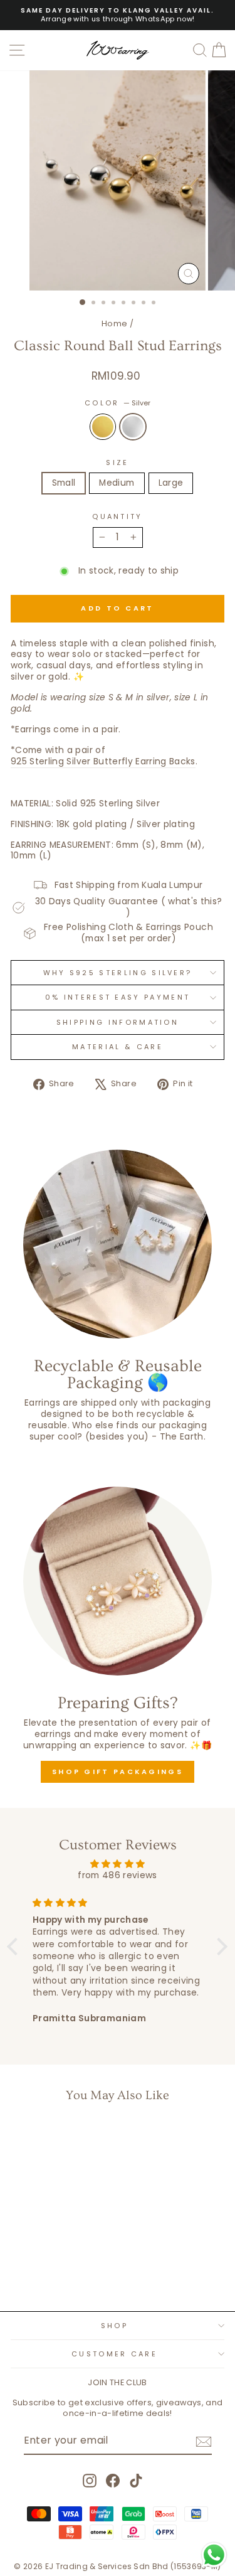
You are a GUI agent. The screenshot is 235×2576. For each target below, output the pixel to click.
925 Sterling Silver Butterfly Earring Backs (103, 762)
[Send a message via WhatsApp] (214, 2555)
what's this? (195, 901)
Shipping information (118, 1022)
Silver (133, 427)
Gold (103, 427)
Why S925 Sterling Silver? (118, 973)
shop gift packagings (118, 1772)
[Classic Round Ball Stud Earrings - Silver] (59, 2269)
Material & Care (118, 1047)
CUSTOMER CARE (114, 2354)
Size (117, 462)
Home (114, 323)
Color (118, 403)
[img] (118, 1864)
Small (64, 483)
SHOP (114, 2326)
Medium (117, 483)
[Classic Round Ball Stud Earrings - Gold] (44, 2269)
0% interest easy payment (118, 997)
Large (171, 483)
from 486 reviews (118, 1875)
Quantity (118, 516)
